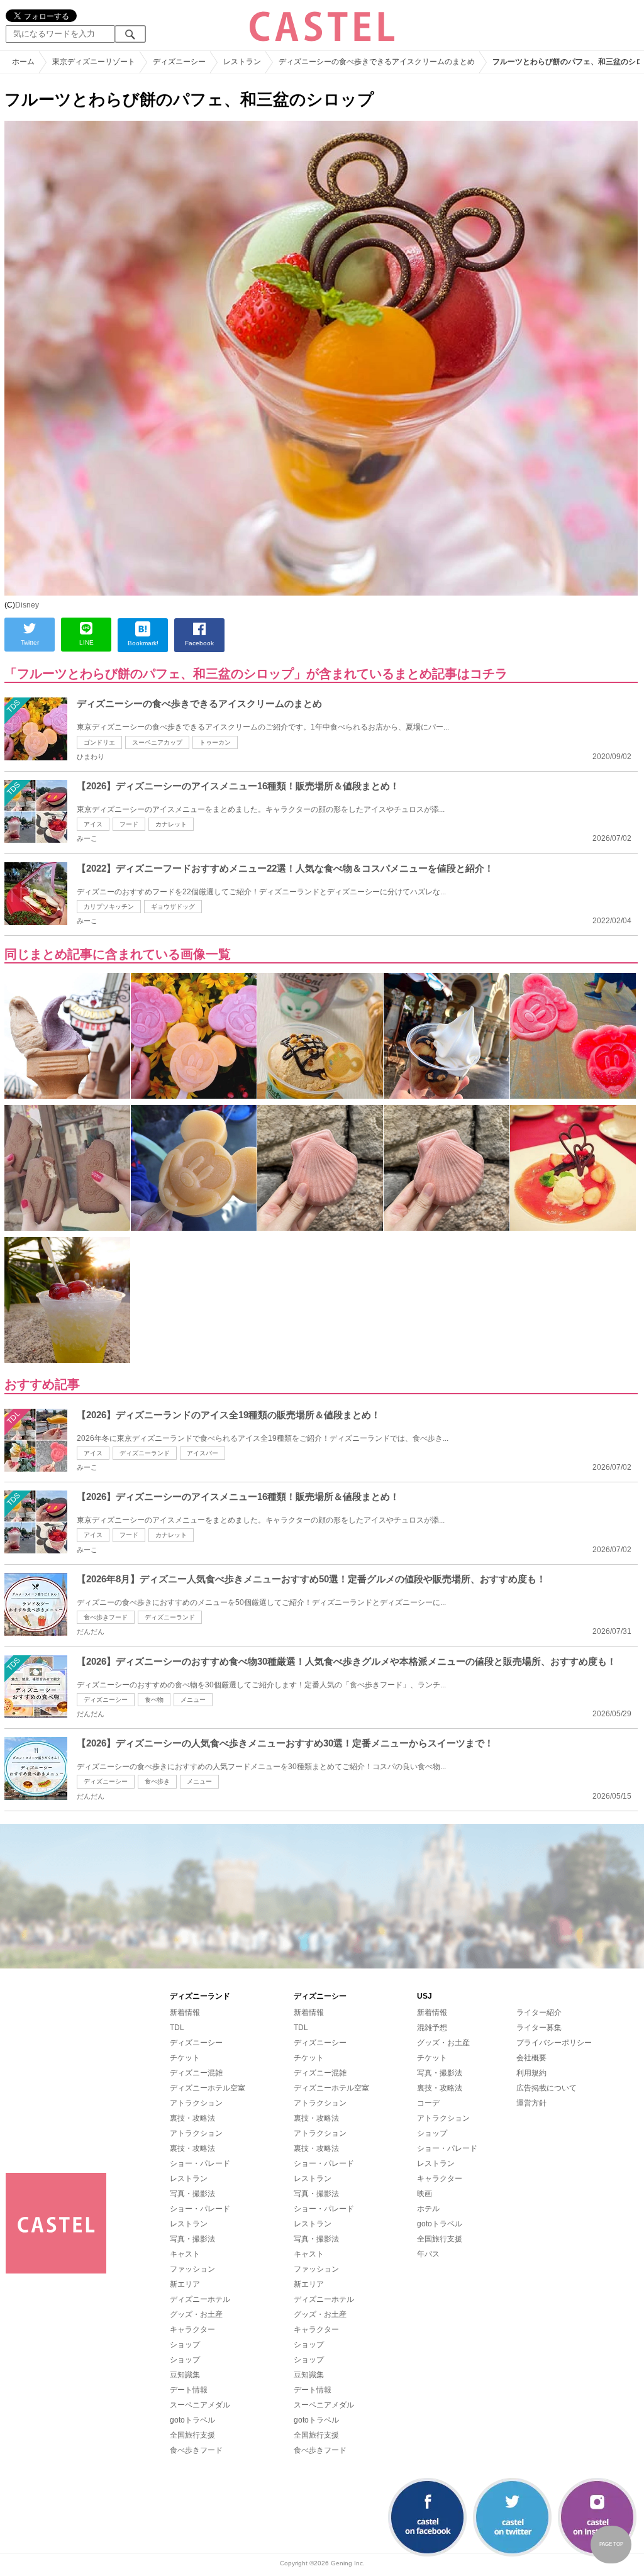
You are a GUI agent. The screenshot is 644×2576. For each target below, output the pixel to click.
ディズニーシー (106, 1700)
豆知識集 (185, 2375)
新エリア (185, 2284)
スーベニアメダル (200, 2405)
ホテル (428, 2209)
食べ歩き (157, 1781)
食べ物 (154, 1700)
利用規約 (531, 2073)
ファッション (192, 2269)
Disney (27, 605)
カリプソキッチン (109, 907)
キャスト (185, 2254)
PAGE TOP (611, 2544)
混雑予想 (432, 2028)
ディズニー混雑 (196, 2073)
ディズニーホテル (200, 2299)
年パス (428, 2254)
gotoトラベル (192, 2420)
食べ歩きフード (106, 1617)
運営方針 (531, 2103)
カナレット (171, 824)
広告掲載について (547, 2088)
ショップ (185, 2345)
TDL (177, 2028)
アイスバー (203, 1453)
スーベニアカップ (157, 742)
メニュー (193, 1700)
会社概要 (531, 2058)
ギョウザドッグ (173, 907)
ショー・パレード (200, 2163)
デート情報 (189, 2390)
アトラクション (196, 2103)
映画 (425, 2194)
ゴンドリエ (99, 742)
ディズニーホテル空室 (208, 2088)
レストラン (189, 2179)
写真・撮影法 (192, 2194)
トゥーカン (215, 742)
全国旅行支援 (192, 2435)
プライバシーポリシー (554, 2043)
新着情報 (185, 2012)
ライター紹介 (539, 2012)
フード (129, 824)
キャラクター (192, 2329)
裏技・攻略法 (192, 2118)
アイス (93, 824)
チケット (185, 2058)
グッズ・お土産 (196, 2314)
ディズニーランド (145, 1453)
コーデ (428, 2103)
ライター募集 (539, 2028)
